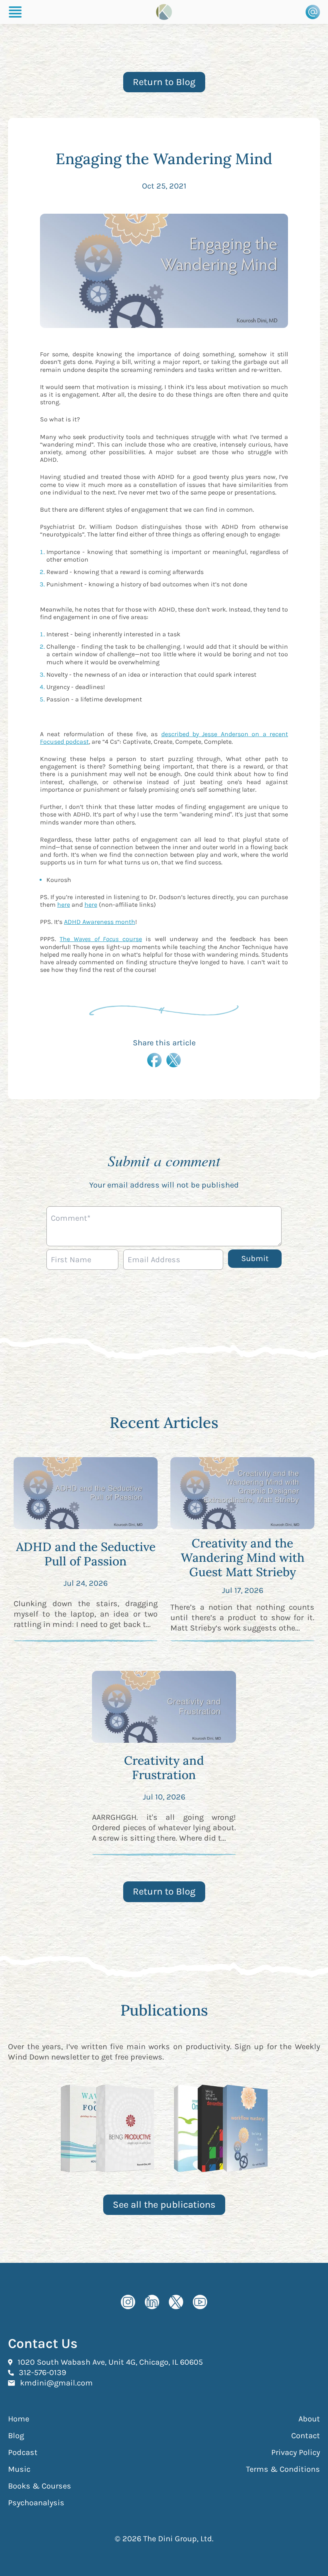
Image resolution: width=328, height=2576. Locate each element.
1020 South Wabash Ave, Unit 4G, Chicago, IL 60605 (110, 2362)
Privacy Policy (296, 2452)
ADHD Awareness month (100, 922)
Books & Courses (40, 2486)
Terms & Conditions (283, 2469)
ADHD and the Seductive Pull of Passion (86, 1554)
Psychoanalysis (36, 2503)
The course (101, 939)
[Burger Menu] (15, 12)
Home (19, 2419)
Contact (306, 2436)
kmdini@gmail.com (56, 2383)
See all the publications (164, 2205)
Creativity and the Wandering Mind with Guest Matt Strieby (243, 1557)
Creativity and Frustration (164, 1768)
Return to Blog (164, 82)
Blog (16, 2436)
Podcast (23, 2452)
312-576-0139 (43, 2372)
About (309, 2419)
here (64, 905)
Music (19, 2469)
